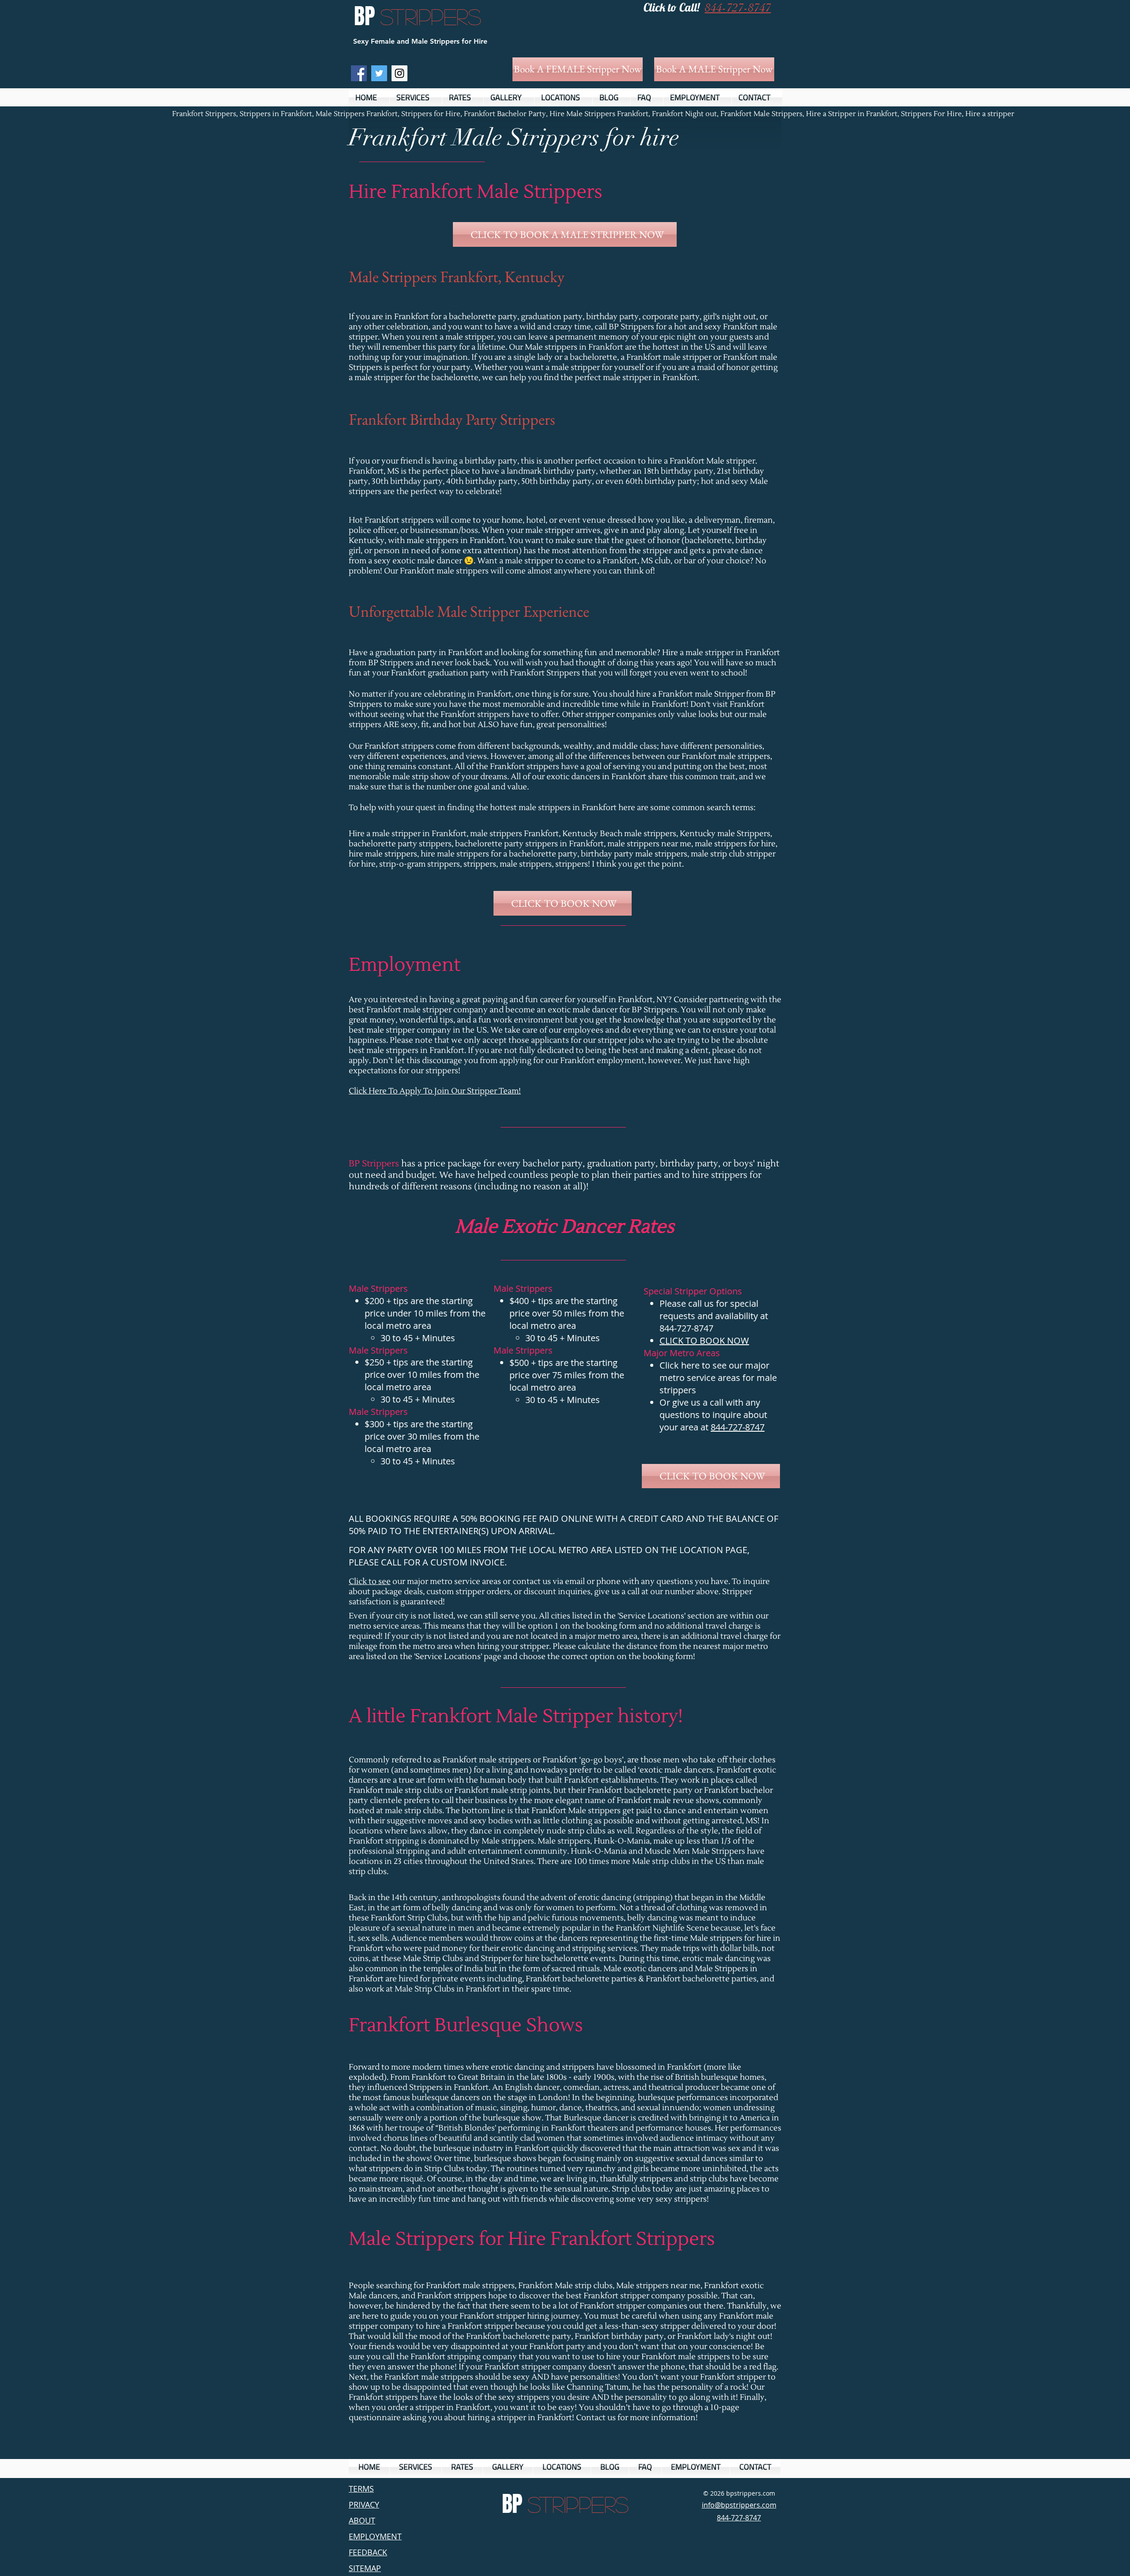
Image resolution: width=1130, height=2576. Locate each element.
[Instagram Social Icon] (399, 73)
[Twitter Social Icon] (379, 73)
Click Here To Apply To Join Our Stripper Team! (435, 1091)
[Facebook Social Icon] (359, 73)
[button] (416, 97)
